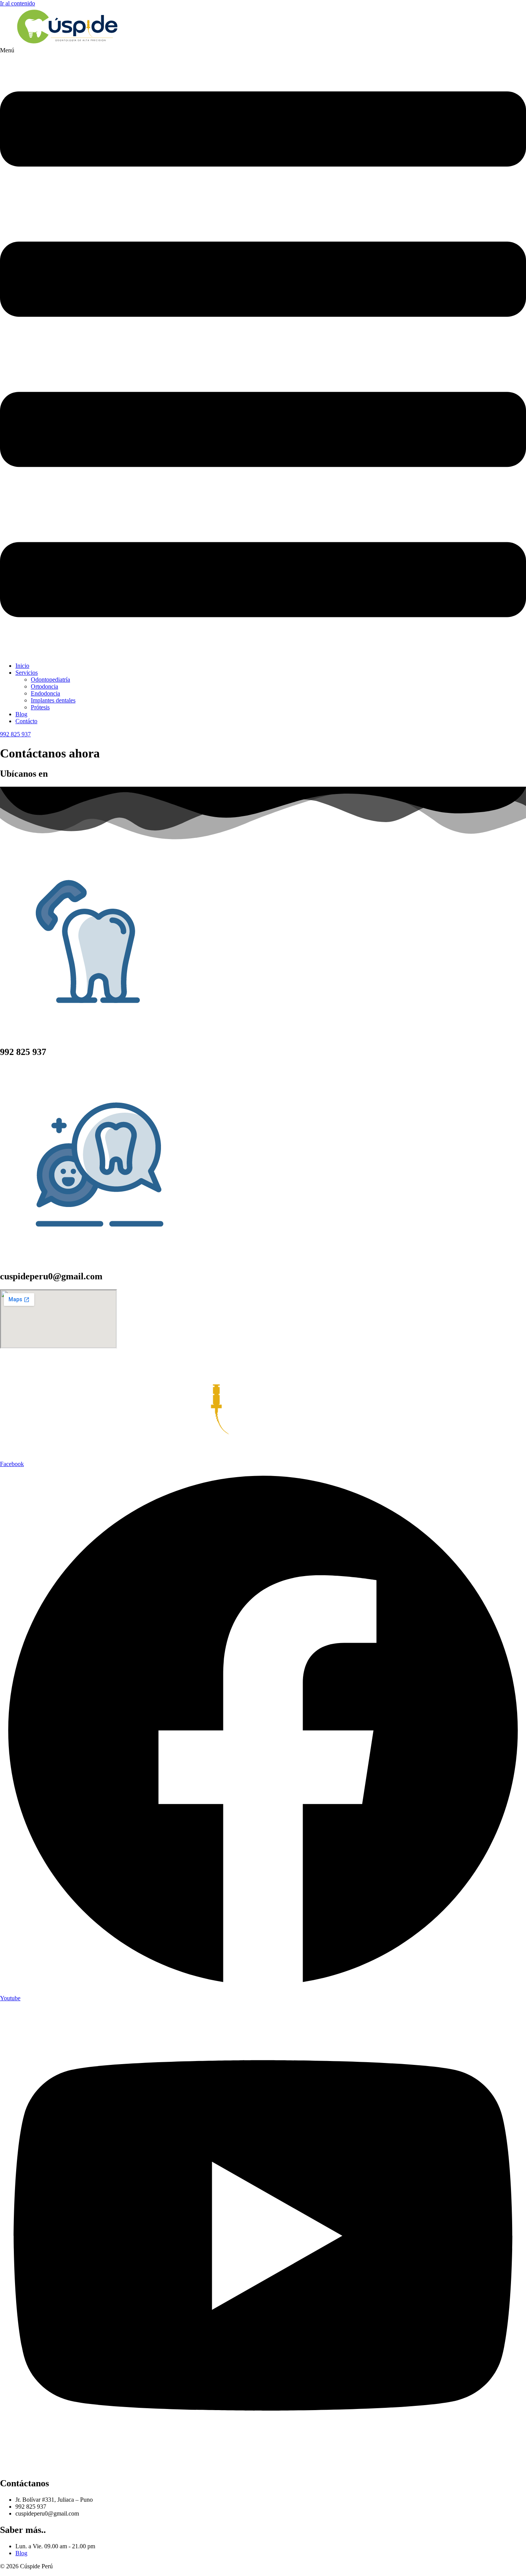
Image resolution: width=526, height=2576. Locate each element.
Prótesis (40, 707)
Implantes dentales (53, 700)
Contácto (26, 721)
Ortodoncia (44, 686)
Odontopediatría (50, 680)
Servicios (27, 673)
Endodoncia (45, 693)
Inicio (22, 666)
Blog (21, 714)
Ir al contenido (18, 3)
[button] (263, 352)
